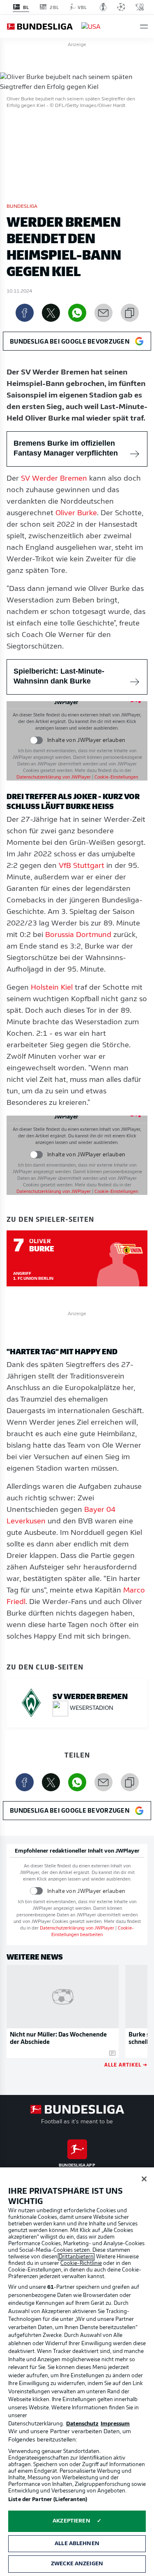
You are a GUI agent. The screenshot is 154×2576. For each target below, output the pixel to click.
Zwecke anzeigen (77, 2564)
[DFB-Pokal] (103, 7)
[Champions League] (121, 7)
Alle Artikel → (126, 2064)
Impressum (115, 2424)
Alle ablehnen (77, 2544)
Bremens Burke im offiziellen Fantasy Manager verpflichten (66, 448)
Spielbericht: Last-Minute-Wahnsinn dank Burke (59, 676)
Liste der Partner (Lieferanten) (48, 2500)
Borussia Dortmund (78, 935)
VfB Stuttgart (82, 866)
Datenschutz (82, 2424)
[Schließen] (144, 2179)
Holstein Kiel (52, 988)
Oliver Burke (76, 514)
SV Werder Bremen (54, 479)
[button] (144, 27)
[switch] (36, 740)
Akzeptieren (71, 2521)
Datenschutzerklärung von (54, 778)
